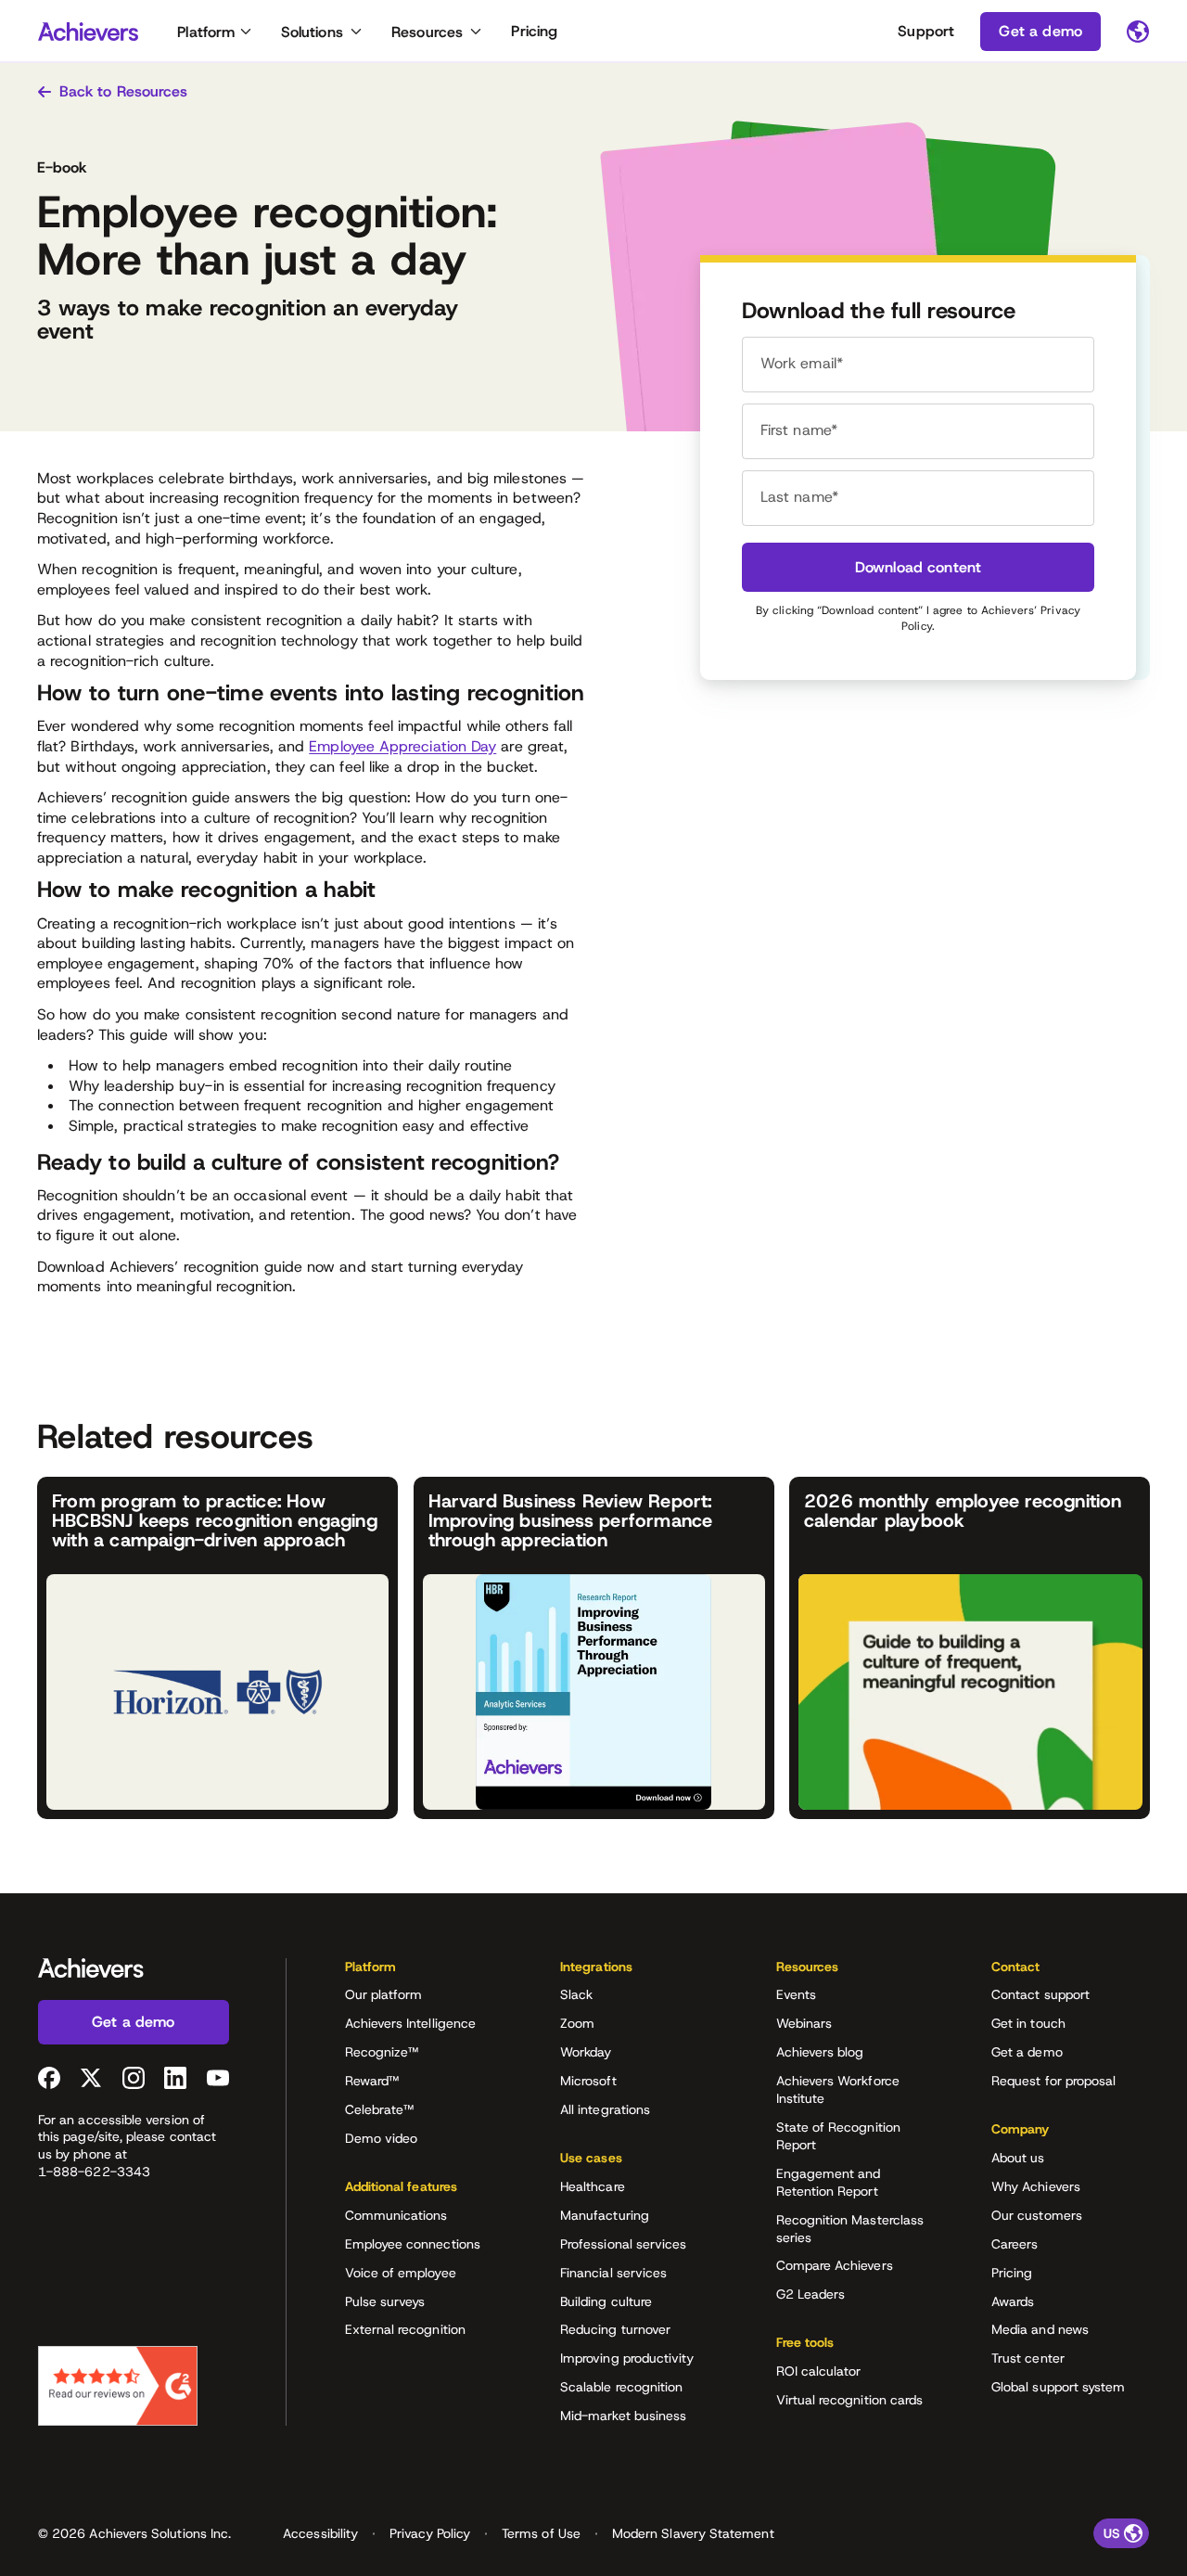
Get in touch (1028, 2023)
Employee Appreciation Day (402, 746)
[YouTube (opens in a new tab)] (218, 2078)
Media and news (1040, 2329)
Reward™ (372, 2081)
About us (1018, 2158)
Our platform (384, 1994)
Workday (586, 2052)
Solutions (312, 32)
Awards (1013, 2301)
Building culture (606, 2301)
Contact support (1040, 1994)
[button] (424, 1973)
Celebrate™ (380, 2109)
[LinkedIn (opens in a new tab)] (175, 2078)
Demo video (382, 2138)
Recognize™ (382, 2052)
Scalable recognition (621, 2387)
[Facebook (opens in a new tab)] (49, 2078)
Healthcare (593, 2186)
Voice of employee (401, 2273)
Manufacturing (605, 2215)
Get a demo (1027, 2052)
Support (926, 31)
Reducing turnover (615, 2329)
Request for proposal (1053, 2081)
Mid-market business (623, 2416)
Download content (919, 567)
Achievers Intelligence (411, 2023)
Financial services (613, 2273)
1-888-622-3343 (94, 2172)
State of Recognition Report (838, 2136)
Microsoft (588, 2081)
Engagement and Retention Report (829, 2182)
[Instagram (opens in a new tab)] (134, 2078)
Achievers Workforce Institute (838, 2089)
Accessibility (320, 2533)
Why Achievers (1036, 2186)
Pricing (534, 31)
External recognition (405, 2329)
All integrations (605, 2109)
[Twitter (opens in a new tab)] (91, 2078)
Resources (427, 32)
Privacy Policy (430, 2533)
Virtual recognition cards (850, 2400)
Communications (396, 2215)
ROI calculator (819, 2371)
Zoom (577, 2023)
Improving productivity (627, 2358)
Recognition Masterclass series (850, 2229)
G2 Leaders (811, 2294)
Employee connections (413, 2244)
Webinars (804, 2023)
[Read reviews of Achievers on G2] (118, 2386)
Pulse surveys (385, 2301)
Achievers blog (820, 2052)
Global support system (1058, 2387)
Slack (576, 1994)
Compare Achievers (835, 2265)
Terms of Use (541, 2533)
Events (796, 1994)
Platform (206, 32)
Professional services (623, 2244)
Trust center (1028, 2358)
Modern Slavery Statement (693, 2533)
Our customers (1037, 2215)
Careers (1015, 2244)
